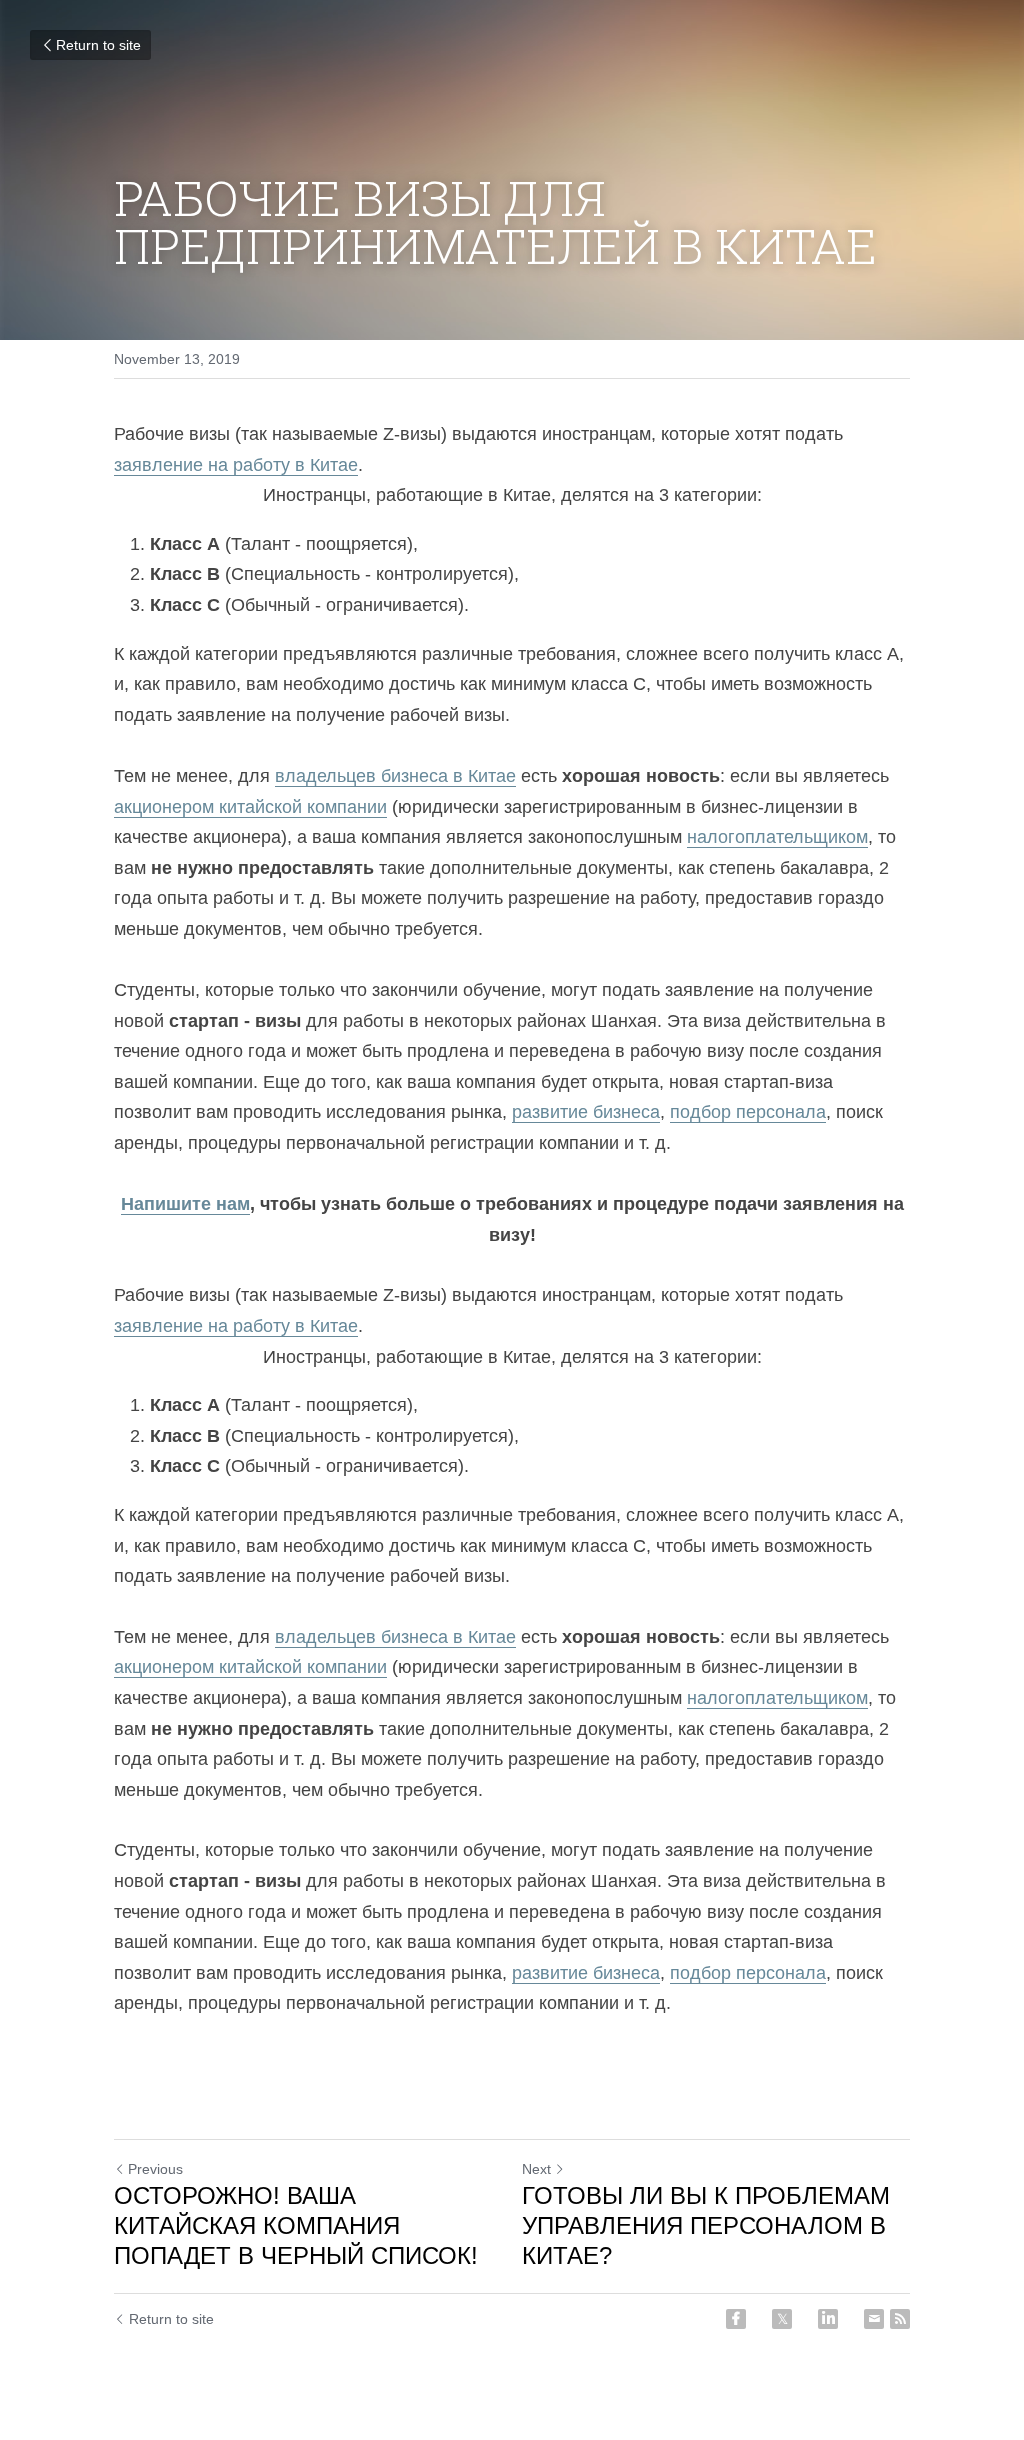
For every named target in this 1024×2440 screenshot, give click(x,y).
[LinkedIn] (828, 2319)
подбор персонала (748, 1112)
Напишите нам (185, 1204)
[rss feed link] (900, 2319)
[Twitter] (782, 2319)
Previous (155, 2169)
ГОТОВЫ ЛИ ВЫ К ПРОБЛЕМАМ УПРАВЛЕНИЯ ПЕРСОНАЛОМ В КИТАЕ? (706, 2225)
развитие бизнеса (586, 1112)
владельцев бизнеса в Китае (395, 776)
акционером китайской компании (250, 807)
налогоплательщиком (777, 837)
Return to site (98, 45)
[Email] (874, 2319)
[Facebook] (736, 2319)
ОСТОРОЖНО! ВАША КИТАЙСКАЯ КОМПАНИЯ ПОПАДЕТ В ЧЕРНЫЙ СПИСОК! (296, 2225)
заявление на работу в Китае (236, 465)
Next (536, 2169)
